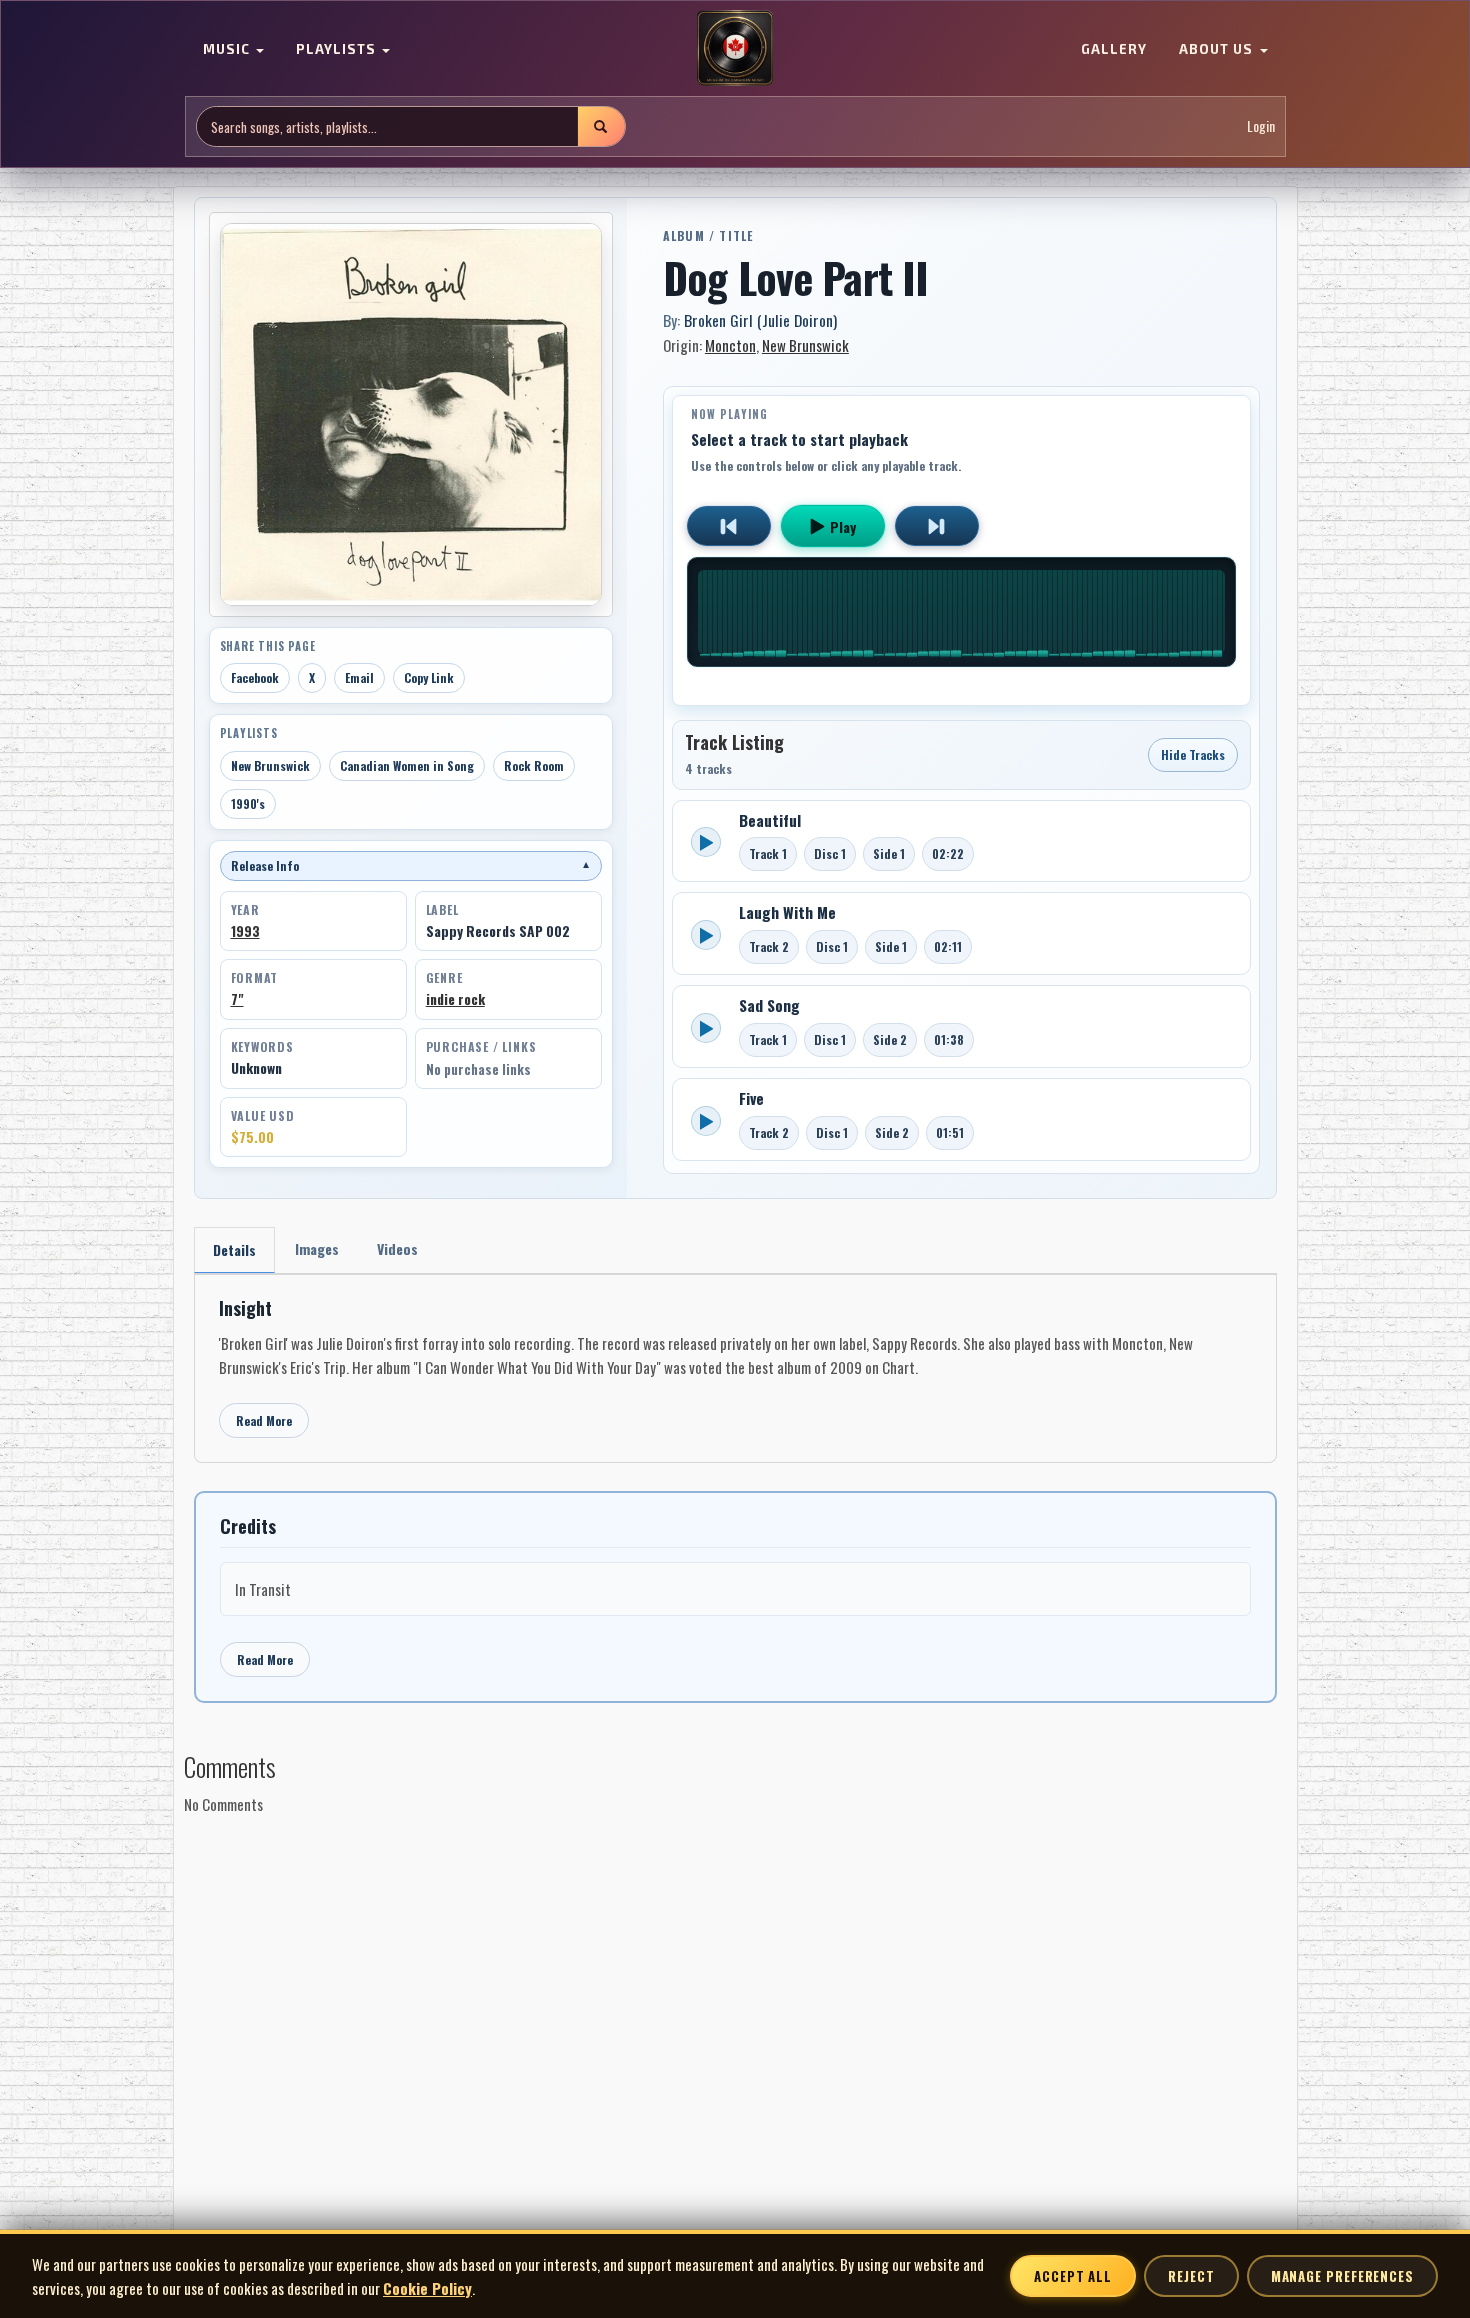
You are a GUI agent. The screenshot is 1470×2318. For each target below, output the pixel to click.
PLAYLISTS (338, 50)
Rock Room (534, 765)
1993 (245, 931)
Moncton (730, 345)
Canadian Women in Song (407, 765)
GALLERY (1114, 50)
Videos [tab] (397, 1248)
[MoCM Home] (735, 49)
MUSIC (228, 50)
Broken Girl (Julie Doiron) (760, 320)
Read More (264, 1420)
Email (359, 677)
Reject (1191, 2276)
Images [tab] (317, 1248)
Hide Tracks (1193, 754)
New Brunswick (270, 765)
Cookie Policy (427, 2288)
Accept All (1073, 2276)
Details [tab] (234, 1249)
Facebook (255, 677)
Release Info (411, 865)
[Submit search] (601, 126)
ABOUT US (1218, 50)
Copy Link (429, 677)
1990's (248, 803)
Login (1261, 126)
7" (237, 999)
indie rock (455, 999)
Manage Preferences (1342, 2276)
